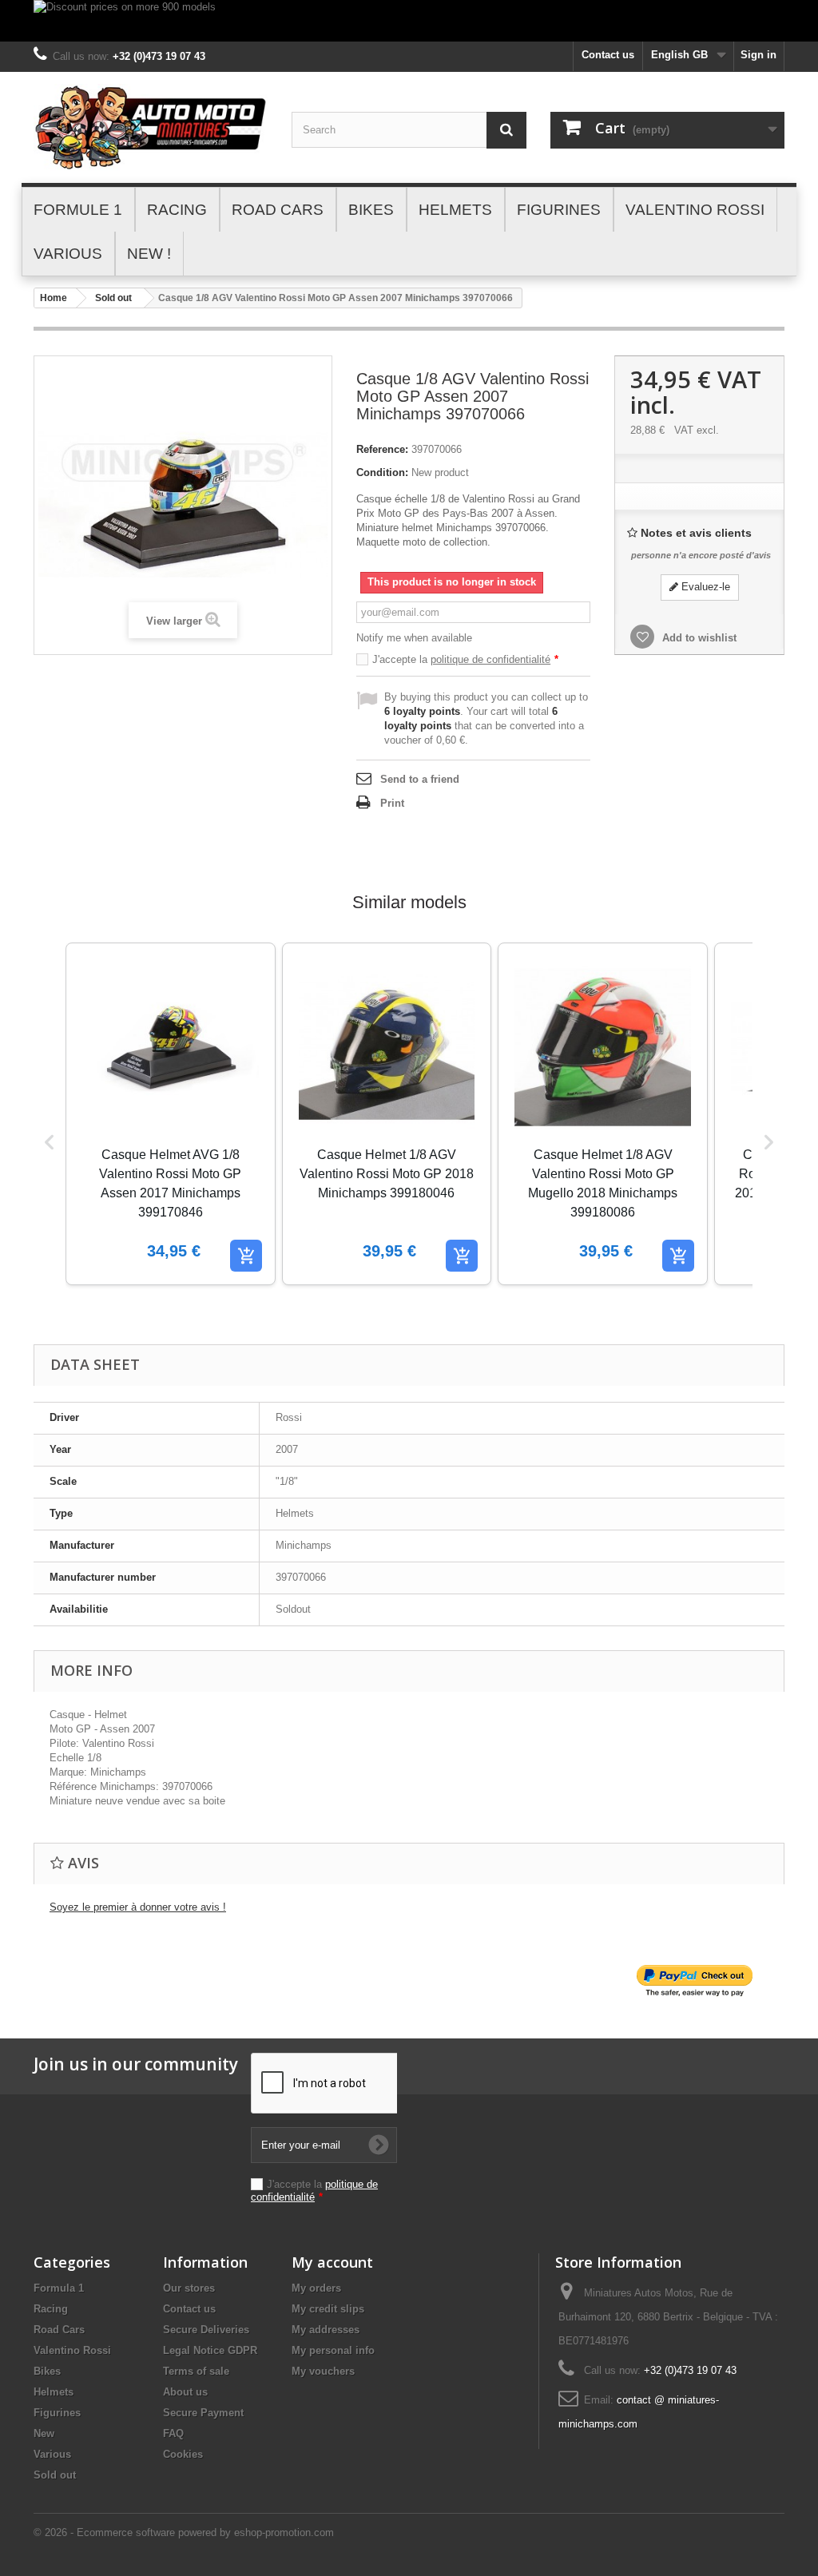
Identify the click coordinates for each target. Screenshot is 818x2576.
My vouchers (323, 2371)
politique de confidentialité (490, 659)
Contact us (608, 55)
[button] (50, 1142)
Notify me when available (414, 638)
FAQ (173, 2433)
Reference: (382, 449)
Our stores (189, 2288)
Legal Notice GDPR (210, 2350)
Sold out (113, 298)
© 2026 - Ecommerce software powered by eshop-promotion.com (184, 2532)
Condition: (382, 472)
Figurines (57, 2413)
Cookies (183, 2454)
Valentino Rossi (72, 2350)
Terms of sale (196, 2371)
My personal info (333, 2350)
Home (54, 298)
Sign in (758, 55)
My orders (316, 2288)
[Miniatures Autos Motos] (151, 127)
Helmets (54, 2392)
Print (392, 803)
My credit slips (328, 2309)
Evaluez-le (704, 587)
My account (332, 2262)
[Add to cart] (246, 1256)
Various (52, 2454)
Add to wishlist (698, 638)
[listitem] (171, 1114)
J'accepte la (465, 659)
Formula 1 (59, 2288)
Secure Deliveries (206, 2330)
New (44, 2433)
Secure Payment (203, 2413)
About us (185, 2392)
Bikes (47, 2371)
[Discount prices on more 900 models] (409, 21)
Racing (51, 2309)
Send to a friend (420, 779)
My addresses (326, 2330)
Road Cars (59, 2330)
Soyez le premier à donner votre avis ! (138, 1907)
